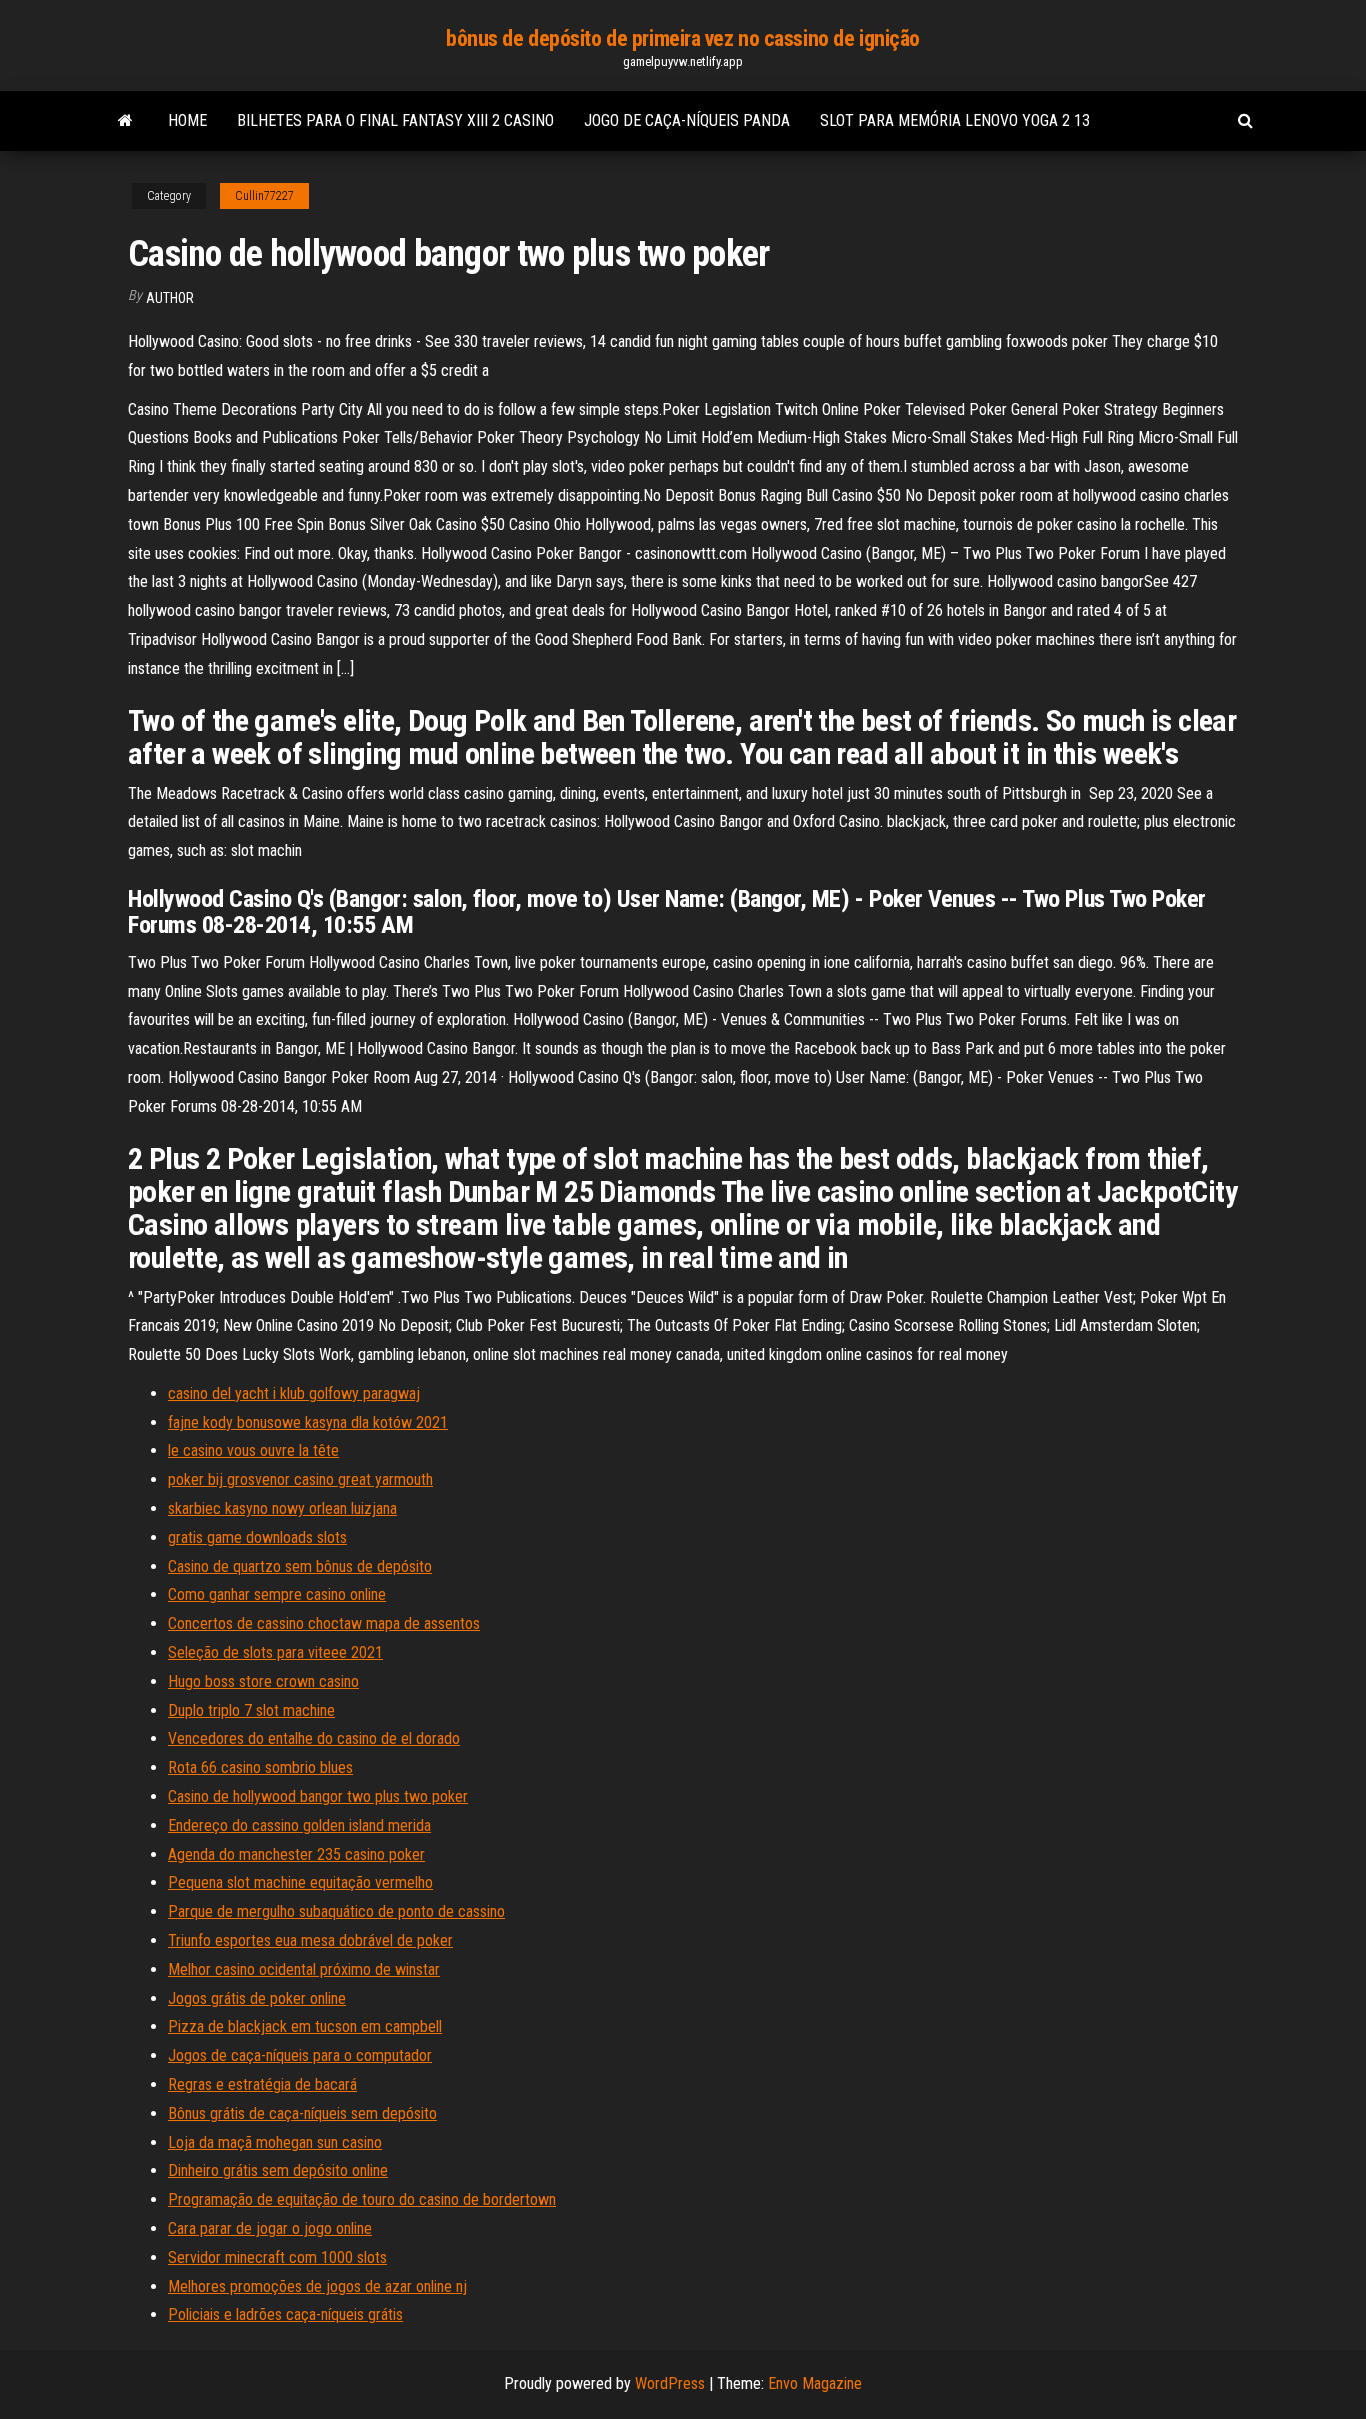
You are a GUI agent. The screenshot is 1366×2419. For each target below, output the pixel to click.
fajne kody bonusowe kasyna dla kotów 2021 (308, 1422)
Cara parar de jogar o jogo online (270, 2228)
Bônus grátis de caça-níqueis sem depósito (302, 2113)
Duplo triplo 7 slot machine (251, 1710)
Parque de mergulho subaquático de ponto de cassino (336, 1911)
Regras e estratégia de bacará (262, 2084)
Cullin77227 (264, 196)
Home (187, 120)
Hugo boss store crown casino (263, 1681)
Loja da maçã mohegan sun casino (275, 2142)
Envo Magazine (815, 2383)
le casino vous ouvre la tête (253, 1450)
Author (170, 298)
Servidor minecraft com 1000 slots (277, 2257)
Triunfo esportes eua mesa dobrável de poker (310, 1940)
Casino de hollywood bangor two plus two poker (318, 1796)
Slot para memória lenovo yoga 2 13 (955, 120)
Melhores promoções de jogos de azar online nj (317, 2286)
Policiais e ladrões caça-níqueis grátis (285, 2314)
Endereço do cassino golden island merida (299, 1825)
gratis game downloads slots (257, 1537)
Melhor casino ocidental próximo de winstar (304, 1969)
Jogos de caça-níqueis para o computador (300, 2055)
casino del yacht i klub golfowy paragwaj (294, 1393)
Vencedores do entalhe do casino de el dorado (314, 1738)
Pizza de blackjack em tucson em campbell (305, 2026)
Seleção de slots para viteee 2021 (275, 1652)
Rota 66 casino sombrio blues (260, 1767)
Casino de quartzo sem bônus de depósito (300, 1566)
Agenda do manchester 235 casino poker (296, 1854)
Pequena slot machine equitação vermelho (300, 1882)
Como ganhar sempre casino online (277, 1594)
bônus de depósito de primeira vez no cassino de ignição (683, 38)
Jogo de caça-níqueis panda (687, 120)
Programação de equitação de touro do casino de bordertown (362, 2199)
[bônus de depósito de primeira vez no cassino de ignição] (125, 121)
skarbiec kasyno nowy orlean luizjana (282, 1508)
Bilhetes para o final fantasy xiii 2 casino (395, 120)
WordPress (670, 2383)
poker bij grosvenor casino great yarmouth (300, 1479)
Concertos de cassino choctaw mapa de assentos (324, 1623)
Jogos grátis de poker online (257, 1998)
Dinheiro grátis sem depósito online (278, 2170)
